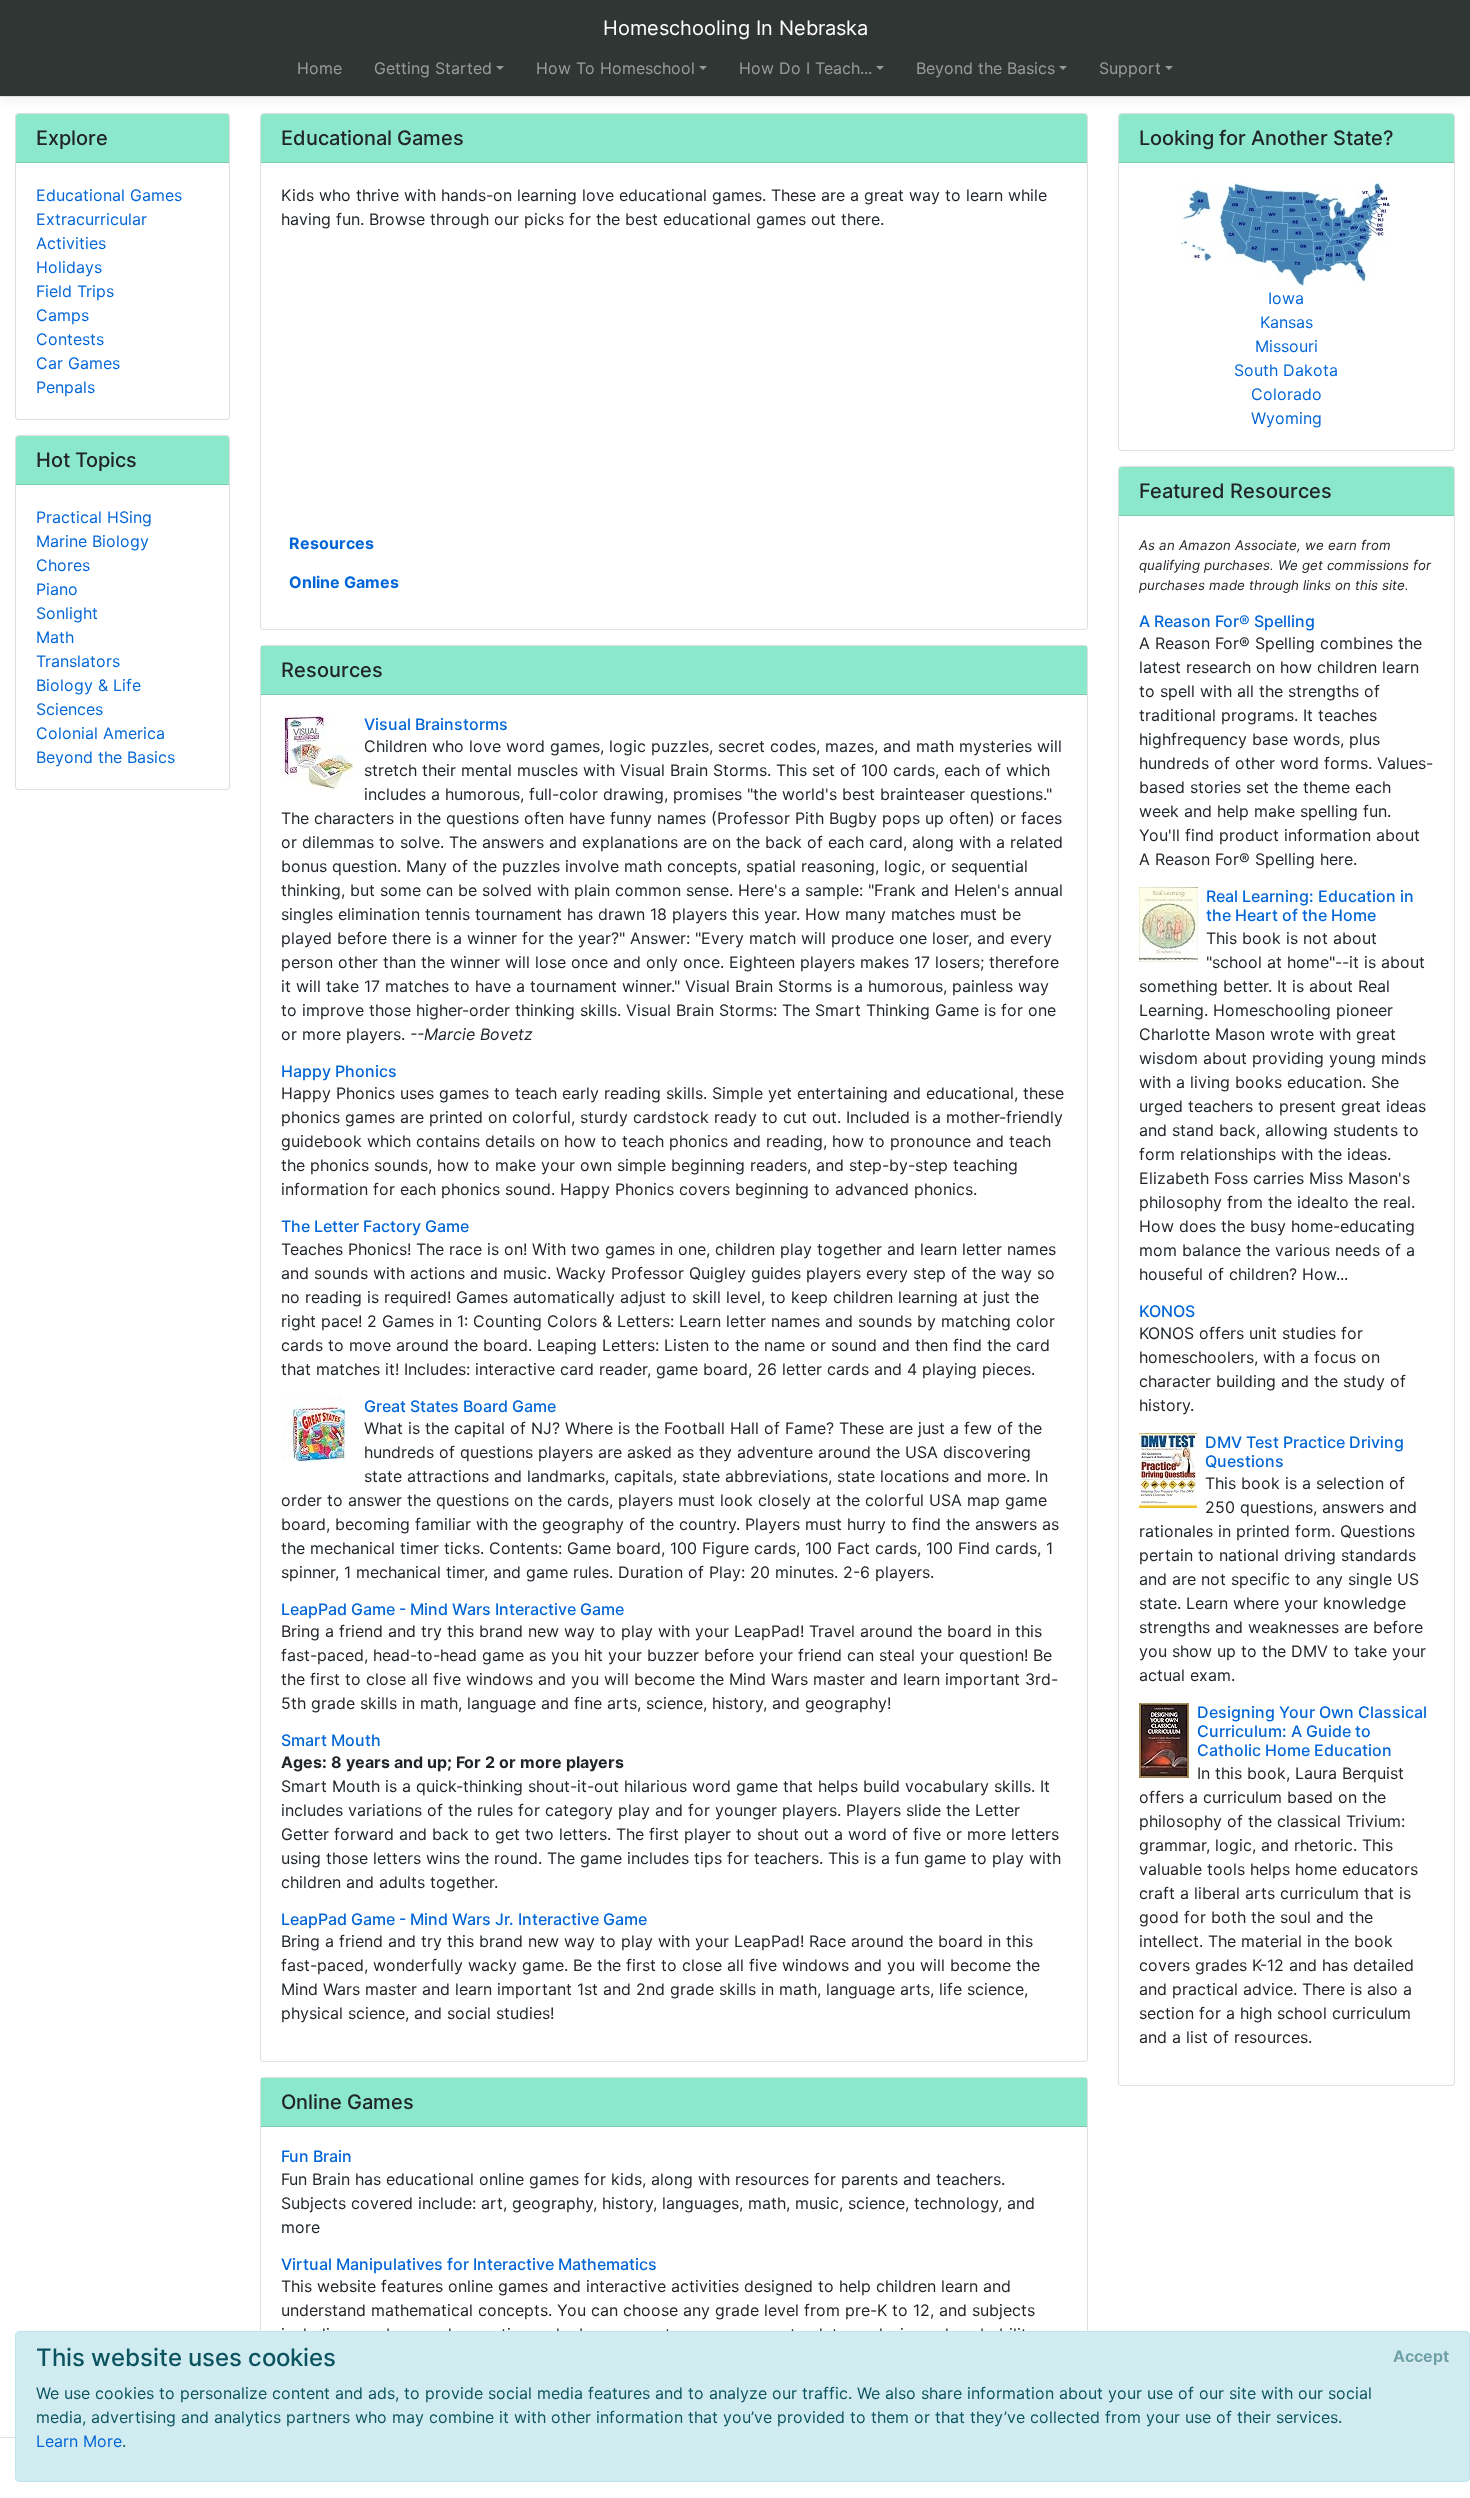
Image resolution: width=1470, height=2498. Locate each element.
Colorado (1286, 394)
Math (55, 637)
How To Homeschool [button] (615, 68)
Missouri (1286, 346)
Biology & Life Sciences (88, 697)
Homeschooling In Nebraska (735, 28)
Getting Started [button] (433, 68)
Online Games (344, 582)
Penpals (65, 387)
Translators (78, 661)
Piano (57, 589)
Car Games (78, 363)
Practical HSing (94, 517)
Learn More (79, 2441)
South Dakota (1286, 370)
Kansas (1286, 322)
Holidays (69, 267)
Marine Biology (92, 541)
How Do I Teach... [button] (805, 68)
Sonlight (67, 613)
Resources (331, 543)
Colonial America (100, 733)
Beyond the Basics (105, 757)
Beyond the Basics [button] (985, 68)
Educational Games (109, 195)
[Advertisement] (674, 379)
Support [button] (1130, 68)
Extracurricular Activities (91, 231)
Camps (62, 315)
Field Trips (75, 291)
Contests (70, 339)
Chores (63, 565)
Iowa (1286, 298)
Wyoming (1286, 418)
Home (319, 68)
